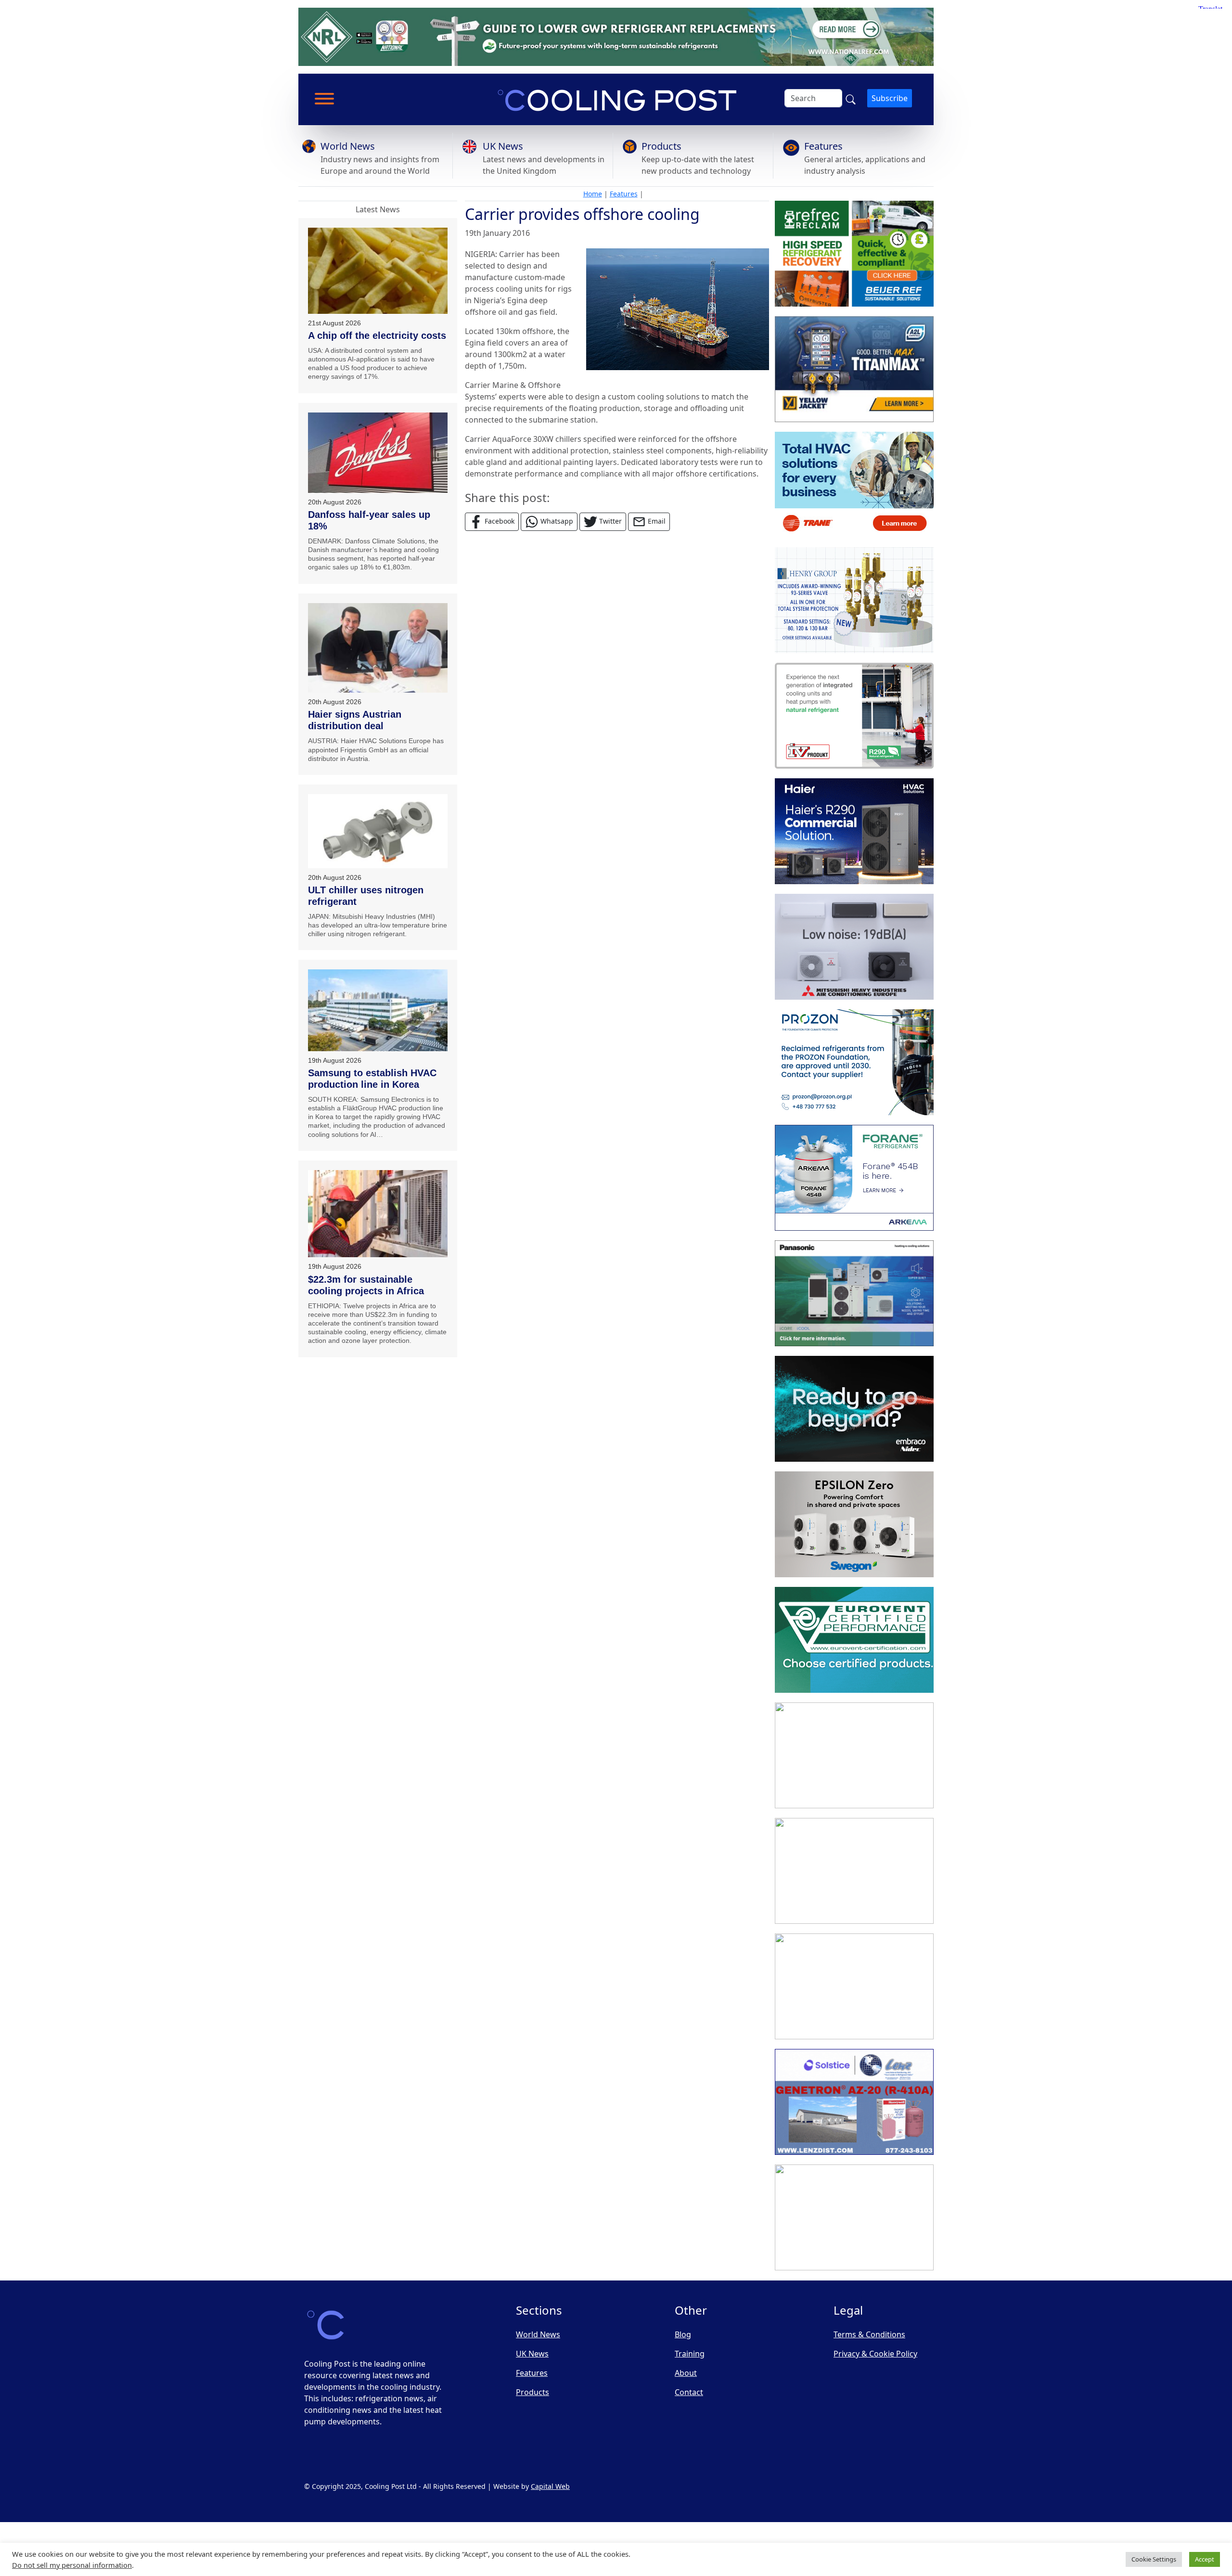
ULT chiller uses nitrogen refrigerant (366, 896)
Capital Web (550, 2486)
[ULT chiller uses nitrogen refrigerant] (378, 831)
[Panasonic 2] (854, 1293)
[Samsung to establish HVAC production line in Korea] (378, 1010)
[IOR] (854, 2217)
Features (823, 146)
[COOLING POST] (854, 1986)
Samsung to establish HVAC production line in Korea (372, 1079)
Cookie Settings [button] (1154, 2559)
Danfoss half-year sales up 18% (369, 520)
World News (348, 146)
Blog (683, 2334)
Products (661, 146)
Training (690, 2354)
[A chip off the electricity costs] (378, 271)
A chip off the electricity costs (377, 335)
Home (593, 194)
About (686, 2373)
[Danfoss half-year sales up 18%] (378, 453)
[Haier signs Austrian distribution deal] (378, 648)
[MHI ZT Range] (854, 947)
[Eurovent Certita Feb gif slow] (854, 1640)
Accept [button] (1205, 2559)
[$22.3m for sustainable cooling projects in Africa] (378, 1214)
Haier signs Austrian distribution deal (355, 720)
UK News (503, 146)
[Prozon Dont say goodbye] (854, 1062)
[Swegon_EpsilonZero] (854, 1524)
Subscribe (890, 98)
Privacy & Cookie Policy (875, 2354)
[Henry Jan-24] (854, 600)
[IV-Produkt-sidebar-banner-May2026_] (854, 716)
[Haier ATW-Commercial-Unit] (854, 831)
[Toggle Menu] (324, 99)
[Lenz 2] (854, 2102)
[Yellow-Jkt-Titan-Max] (854, 369)
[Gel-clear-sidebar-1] (854, 1871)
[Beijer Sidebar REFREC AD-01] (854, 254)
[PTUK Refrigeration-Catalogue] (854, 1755)
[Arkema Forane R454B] (854, 1178)
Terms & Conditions (869, 2334)
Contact (689, 2392)
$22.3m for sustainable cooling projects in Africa (366, 1285)
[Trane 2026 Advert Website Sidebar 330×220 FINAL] (854, 485)
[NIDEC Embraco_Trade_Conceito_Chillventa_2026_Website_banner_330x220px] (854, 1409)
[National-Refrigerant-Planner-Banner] (616, 36)
